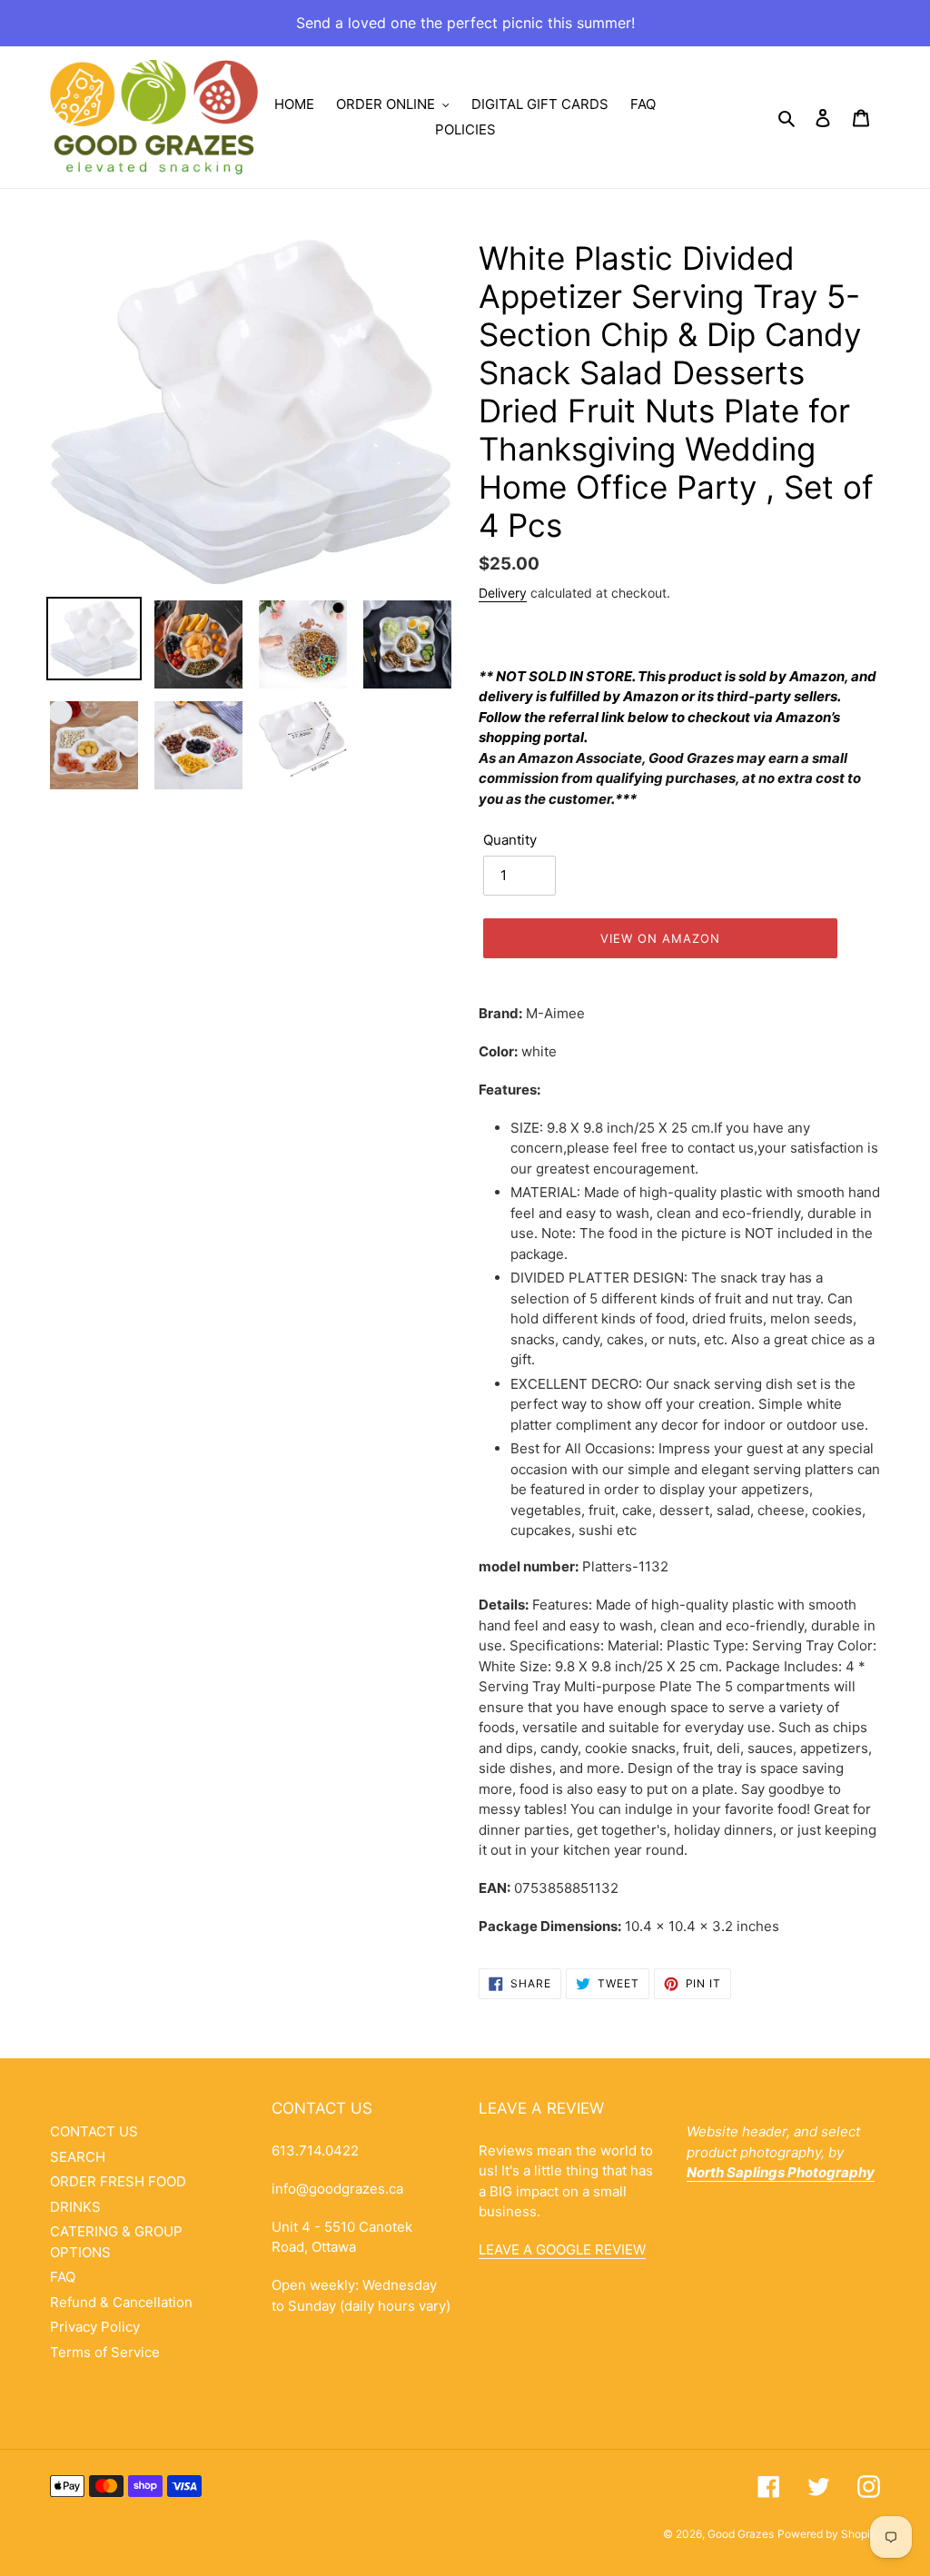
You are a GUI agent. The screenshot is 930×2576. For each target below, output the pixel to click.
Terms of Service (105, 2352)
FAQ (63, 2277)
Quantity (510, 840)
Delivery (503, 593)
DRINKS (75, 2207)
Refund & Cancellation (121, 2302)
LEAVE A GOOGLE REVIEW (562, 2249)
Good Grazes (741, 2534)
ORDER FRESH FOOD (118, 2181)
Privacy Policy (95, 2327)
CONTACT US (94, 2131)
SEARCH (78, 2157)
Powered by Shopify (829, 2534)
